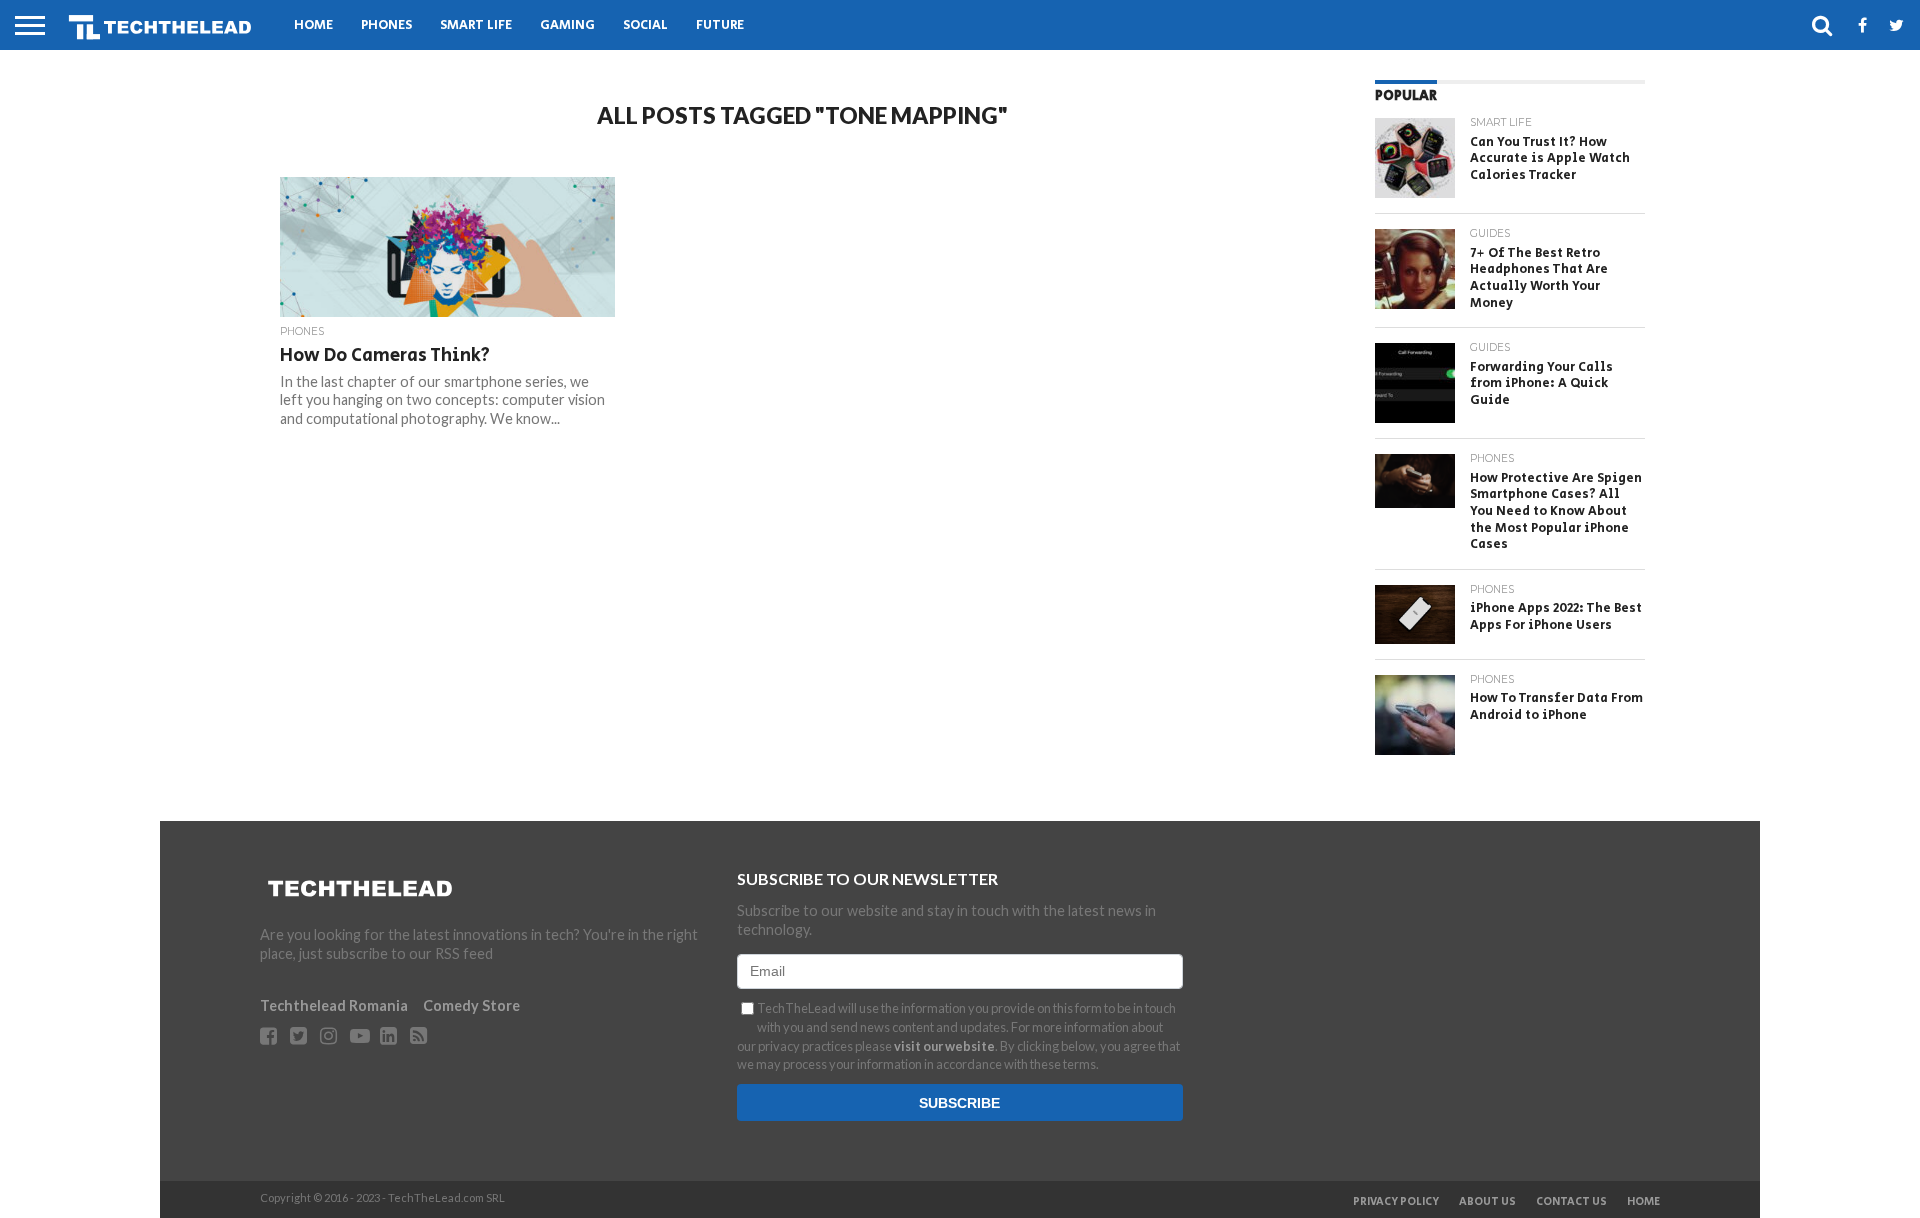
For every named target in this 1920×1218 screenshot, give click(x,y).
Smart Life (476, 25)
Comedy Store (471, 1005)
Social (645, 25)
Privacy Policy (1396, 1202)
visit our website (944, 1046)
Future (720, 25)
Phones (386, 25)
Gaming (567, 25)
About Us (1487, 1202)
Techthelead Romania (334, 1005)
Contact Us (1571, 1202)
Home (313, 25)
